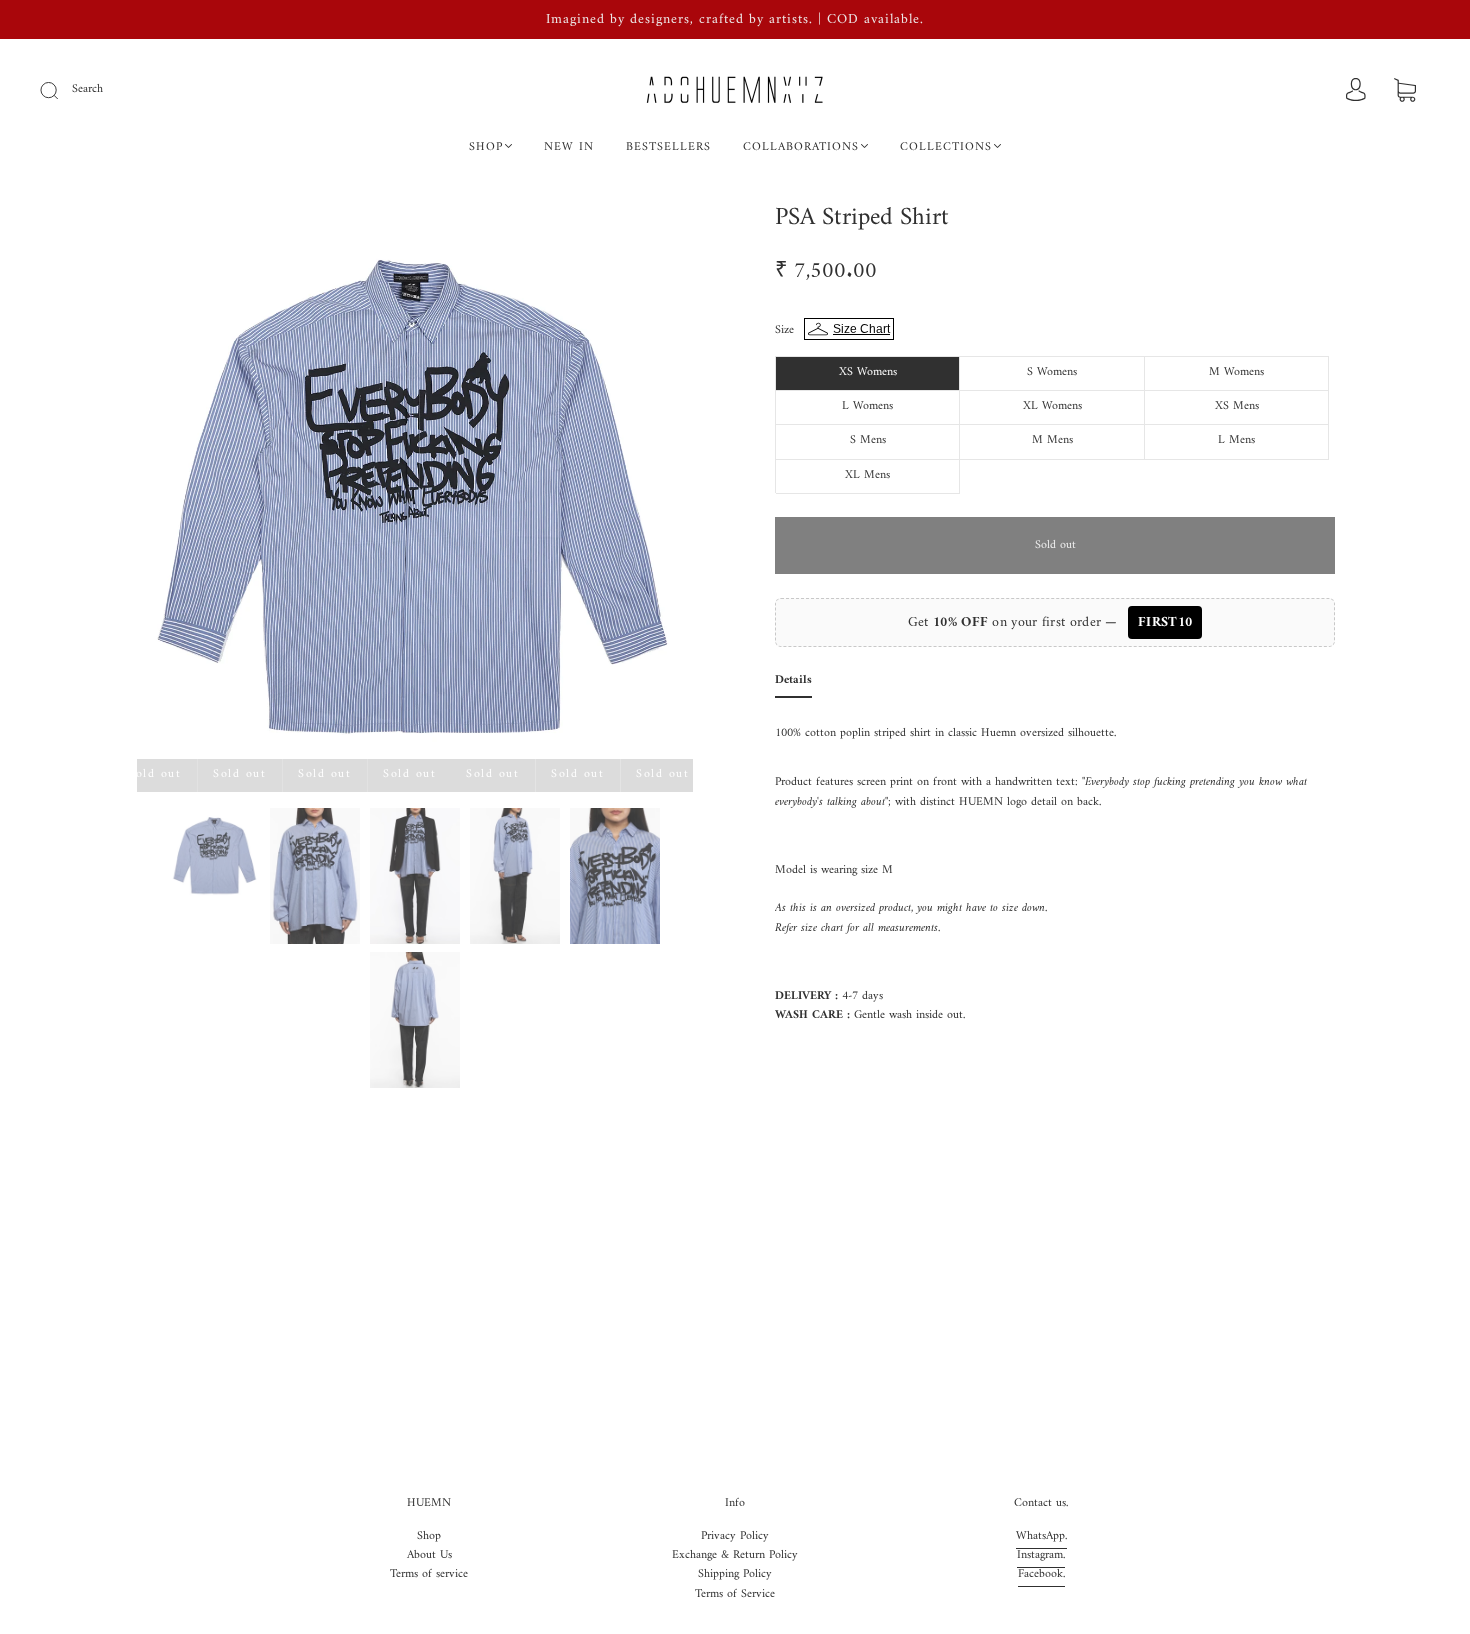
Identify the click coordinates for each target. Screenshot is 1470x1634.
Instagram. (1041, 1555)
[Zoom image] (415, 485)
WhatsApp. (1041, 1536)
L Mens (1236, 440)
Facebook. (1041, 1574)
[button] (192, 485)
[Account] (1356, 91)
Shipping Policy (735, 1574)
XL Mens (867, 475)
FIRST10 (1165, 622)
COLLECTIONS (946, 147)
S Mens (868, 440)
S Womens (1052, 372)
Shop (429, 1536)
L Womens (867, 406)
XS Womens (868, 372)
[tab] (793, 684)
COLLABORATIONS (801, 147)
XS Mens (1237, 406)
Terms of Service (735, 1594)
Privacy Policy (735, 1536)
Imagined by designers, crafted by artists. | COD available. (735, 19)
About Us (429, 1555)
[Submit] (62, 90)
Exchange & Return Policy (735, 1555)
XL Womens (1052, 406)
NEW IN (569, 147)
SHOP (486, 147)
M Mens (1052, 440)
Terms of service (429, 1574)
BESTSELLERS (668, 147)
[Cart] (1405, 92)
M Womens (1236, 372)
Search (87, 89)
